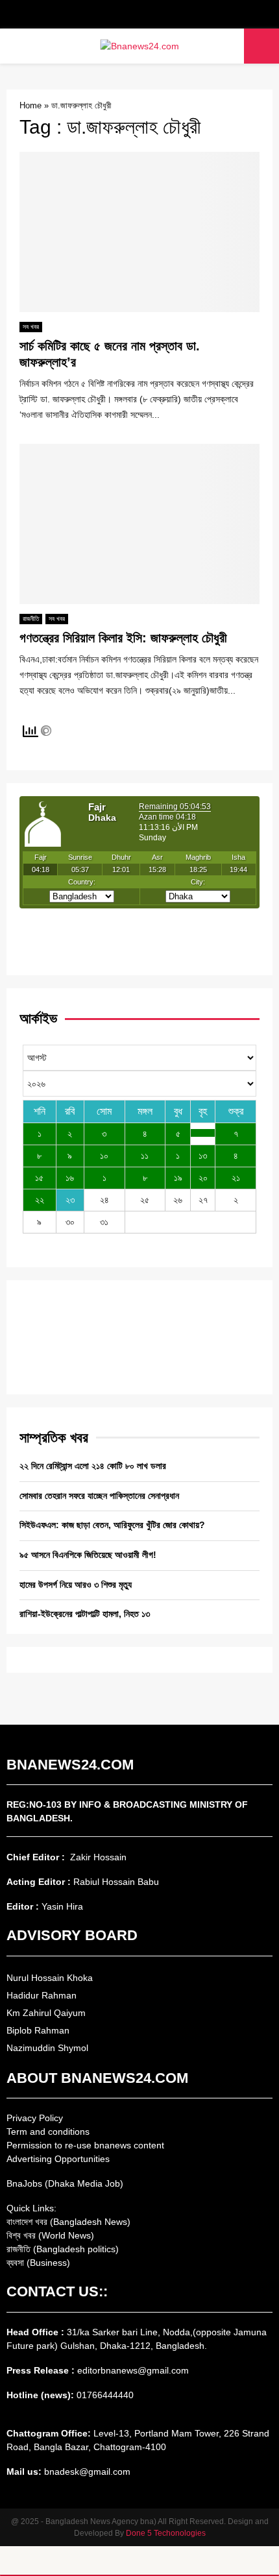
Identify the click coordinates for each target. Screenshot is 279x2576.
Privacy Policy (35, 2118)
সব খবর (31, 327)
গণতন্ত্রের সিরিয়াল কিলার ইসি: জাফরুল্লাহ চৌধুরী (123, 638)
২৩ (70, 1200)
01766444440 (105, 2395)
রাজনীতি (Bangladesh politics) (63, 2249)
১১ (145, 1156)
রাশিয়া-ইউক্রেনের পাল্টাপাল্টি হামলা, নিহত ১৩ (85, 1614)
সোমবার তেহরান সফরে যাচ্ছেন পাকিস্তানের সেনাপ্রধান (99, 1496)
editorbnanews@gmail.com (133, 2370)
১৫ (39, 1178)
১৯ (178, 1178)
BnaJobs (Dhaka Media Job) (65, 2183)
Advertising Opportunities (58, 2159)
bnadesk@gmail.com (86, 2472)
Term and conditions (48, 2132)
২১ (236, 1178)
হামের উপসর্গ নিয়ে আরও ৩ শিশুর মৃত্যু (76, 1585)
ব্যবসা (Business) (38, 2263)
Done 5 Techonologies (166, 2533)
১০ (104, 1156)
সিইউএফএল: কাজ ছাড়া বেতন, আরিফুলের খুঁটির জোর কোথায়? (112, 1525)
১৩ (203, 1156)
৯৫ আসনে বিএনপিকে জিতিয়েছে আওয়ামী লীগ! (88, 1555)
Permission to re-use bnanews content (85, 2145)
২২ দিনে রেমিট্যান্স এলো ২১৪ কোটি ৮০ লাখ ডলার (93, 1466)
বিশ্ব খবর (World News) (50, 2235)
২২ (40, 1200)
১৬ (70, 1178)
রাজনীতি (31, 619)
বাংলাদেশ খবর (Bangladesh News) (68, 2222)
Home (30, 105)
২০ (203, 1178)
